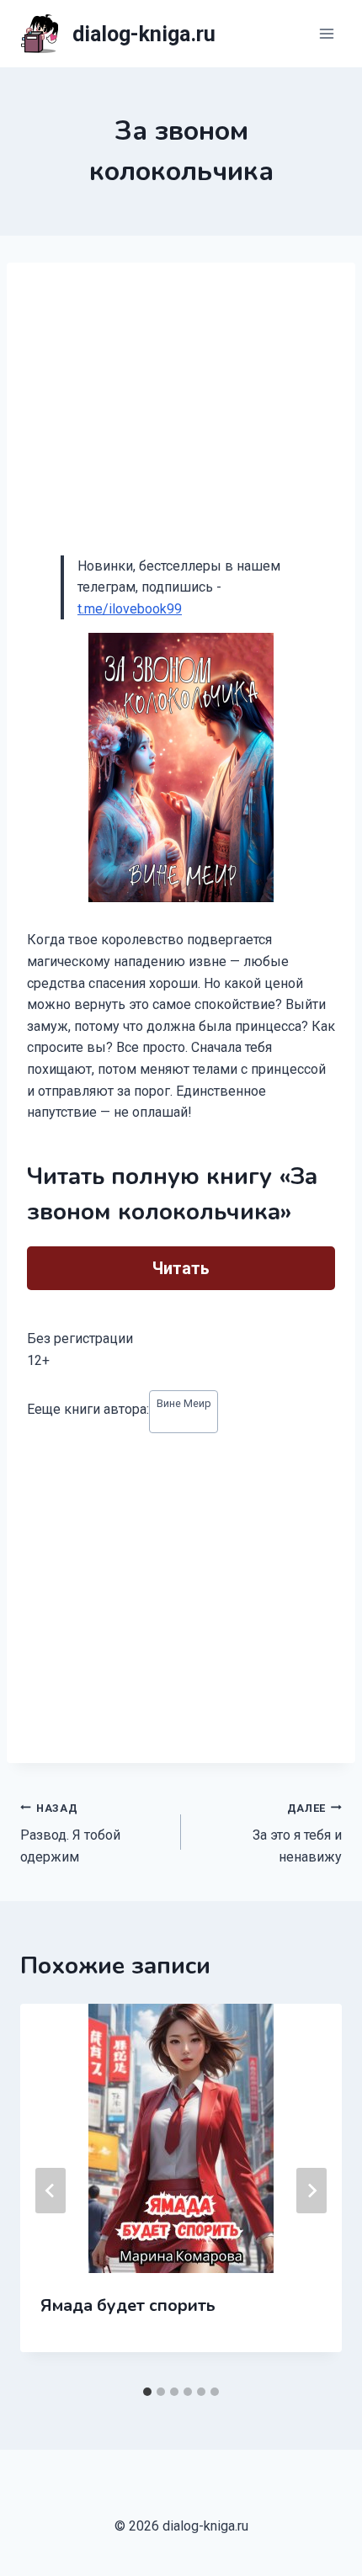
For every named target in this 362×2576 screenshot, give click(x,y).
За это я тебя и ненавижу (297, 1833)
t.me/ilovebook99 (130, 609)
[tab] (147, 2392)
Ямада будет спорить (128, 2305)
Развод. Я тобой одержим (70, 1833)
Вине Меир (184, 1403)
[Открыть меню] (326, 33)
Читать (181, 1268)
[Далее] (311, 2191)
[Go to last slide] (51, 2191)
